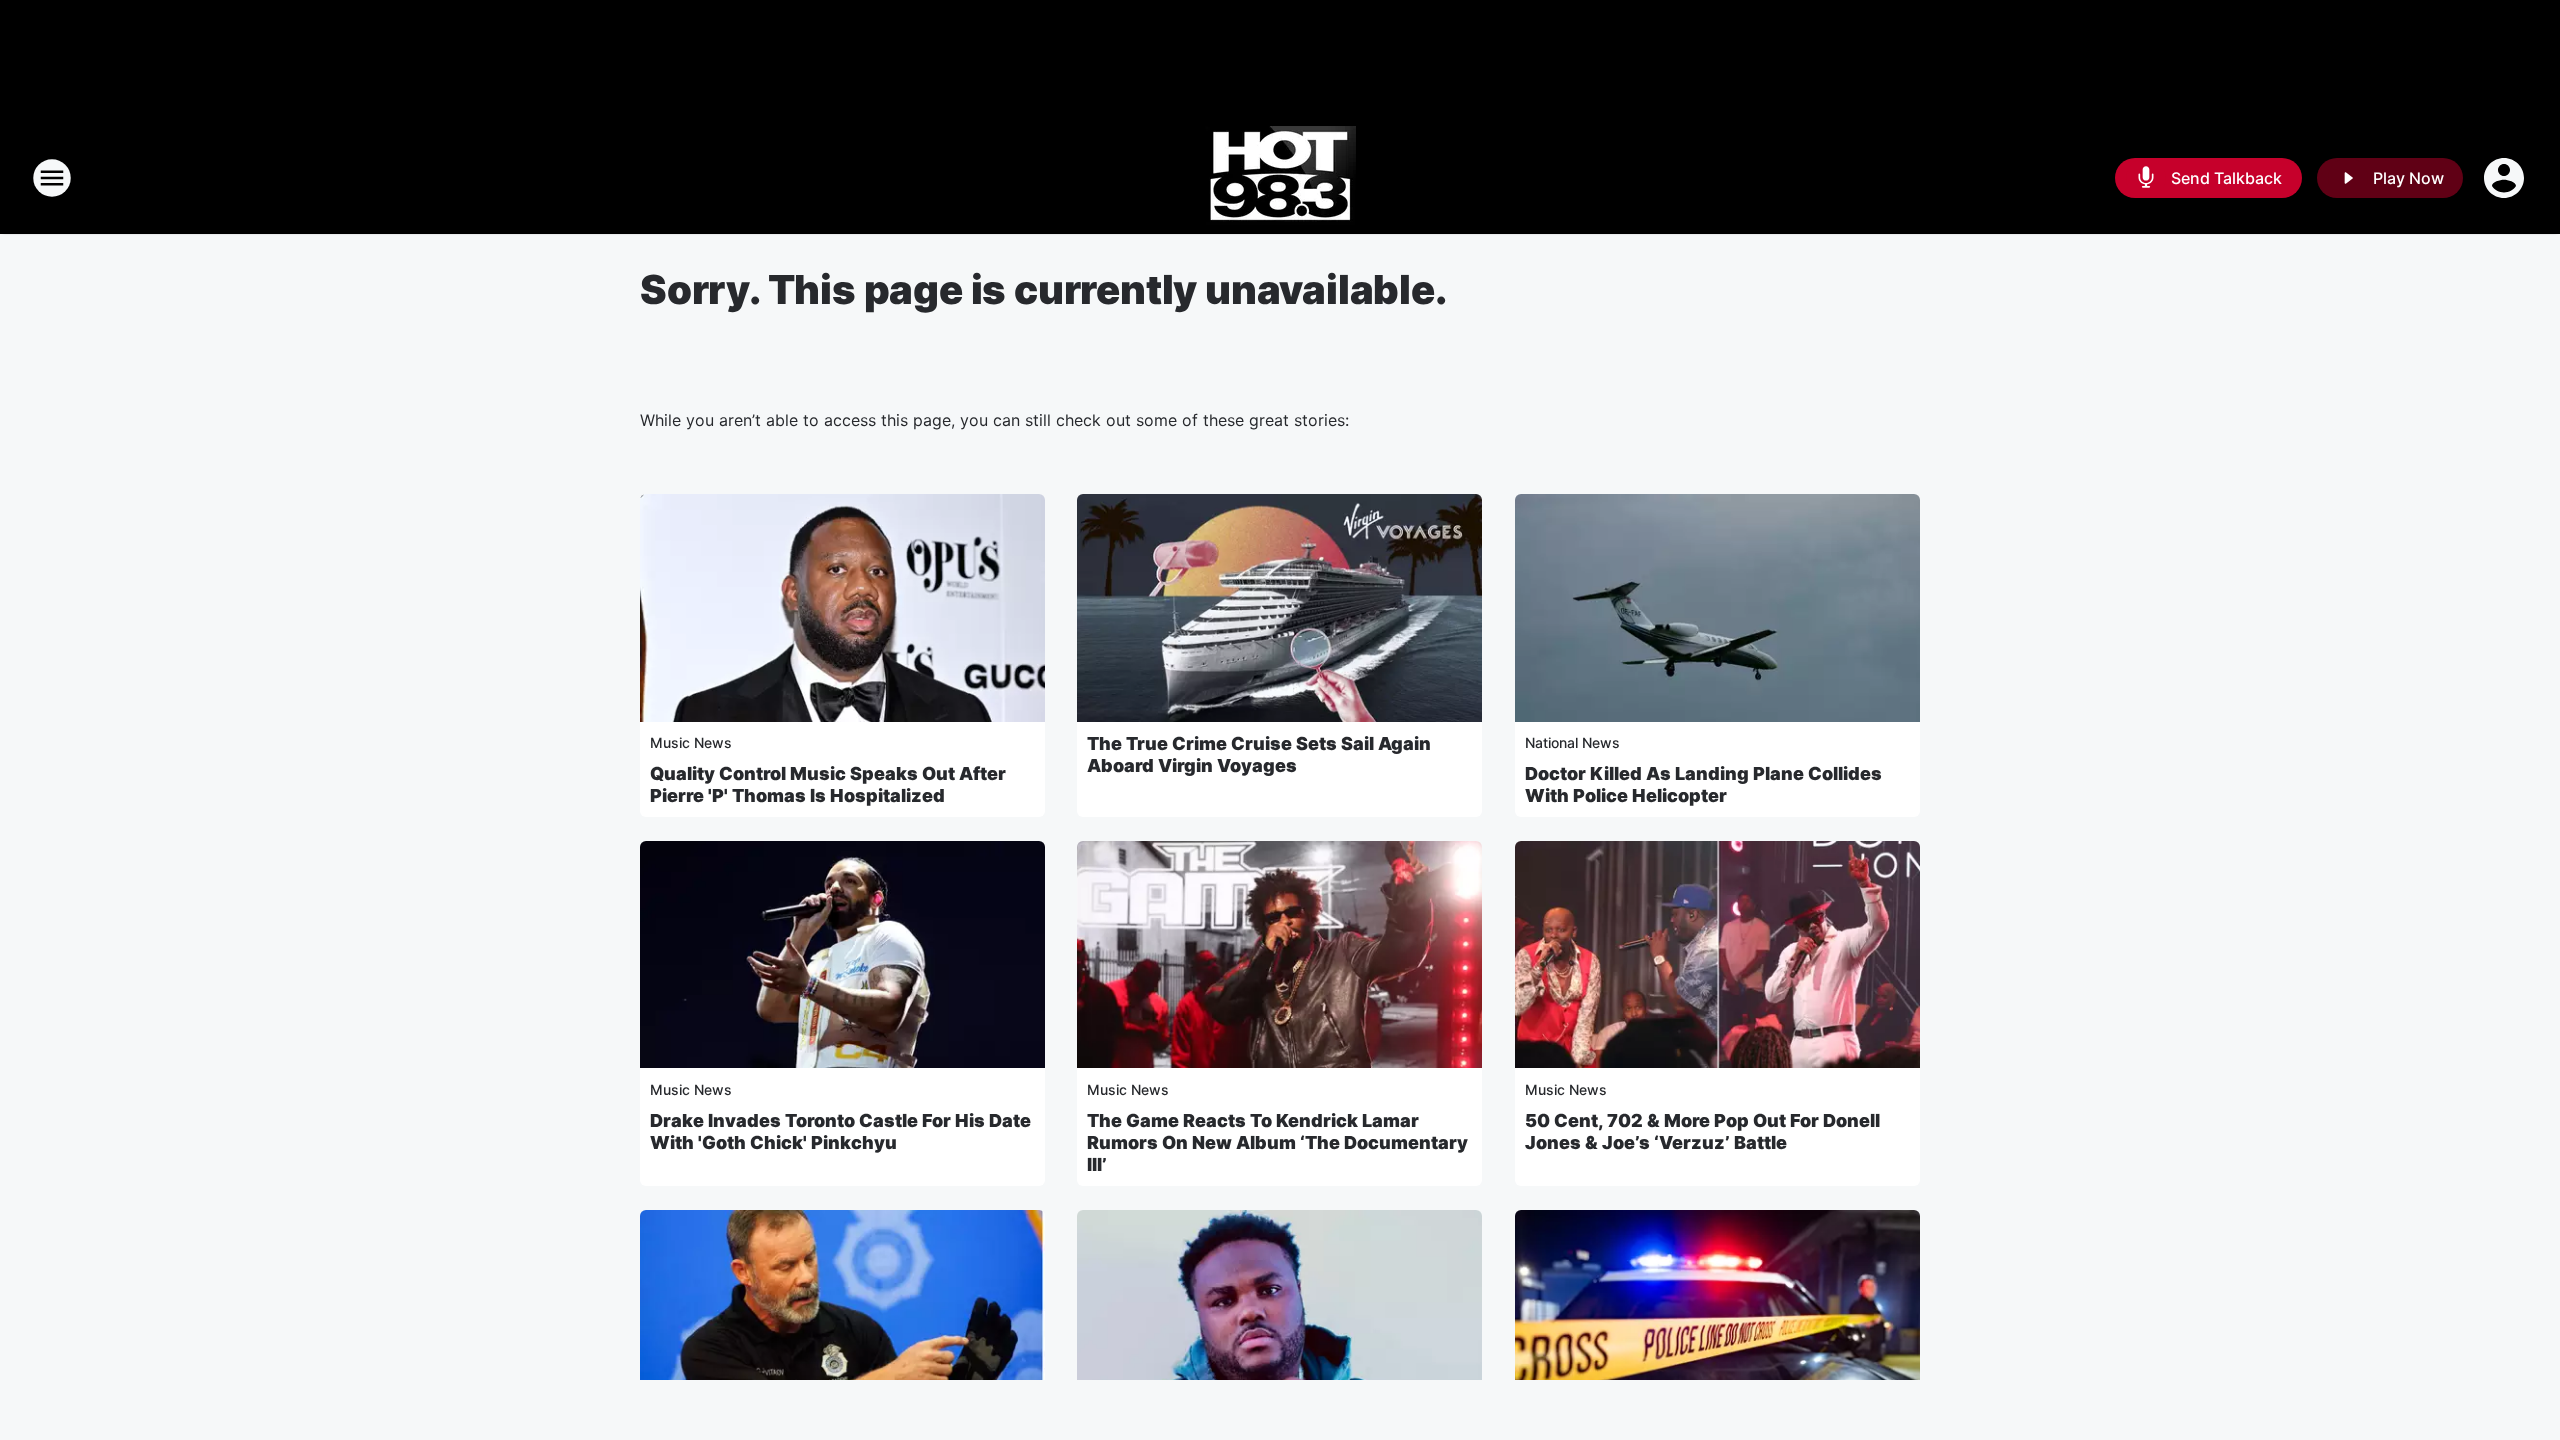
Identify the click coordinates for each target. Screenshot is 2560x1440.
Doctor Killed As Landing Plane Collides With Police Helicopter (1703, 784)
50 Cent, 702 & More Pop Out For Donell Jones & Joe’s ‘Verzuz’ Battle (1702, 1131)
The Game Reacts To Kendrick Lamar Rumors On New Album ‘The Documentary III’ (1277, 1142)
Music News (691, 742)
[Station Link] (1280, 178)
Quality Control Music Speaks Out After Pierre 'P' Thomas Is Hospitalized (828, 784)
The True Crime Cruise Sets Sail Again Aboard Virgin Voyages (1259, 754)
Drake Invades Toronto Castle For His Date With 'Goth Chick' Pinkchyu (840, 1131)
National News (1572, 742)
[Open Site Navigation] (52, 178)
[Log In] (2506, 178)
